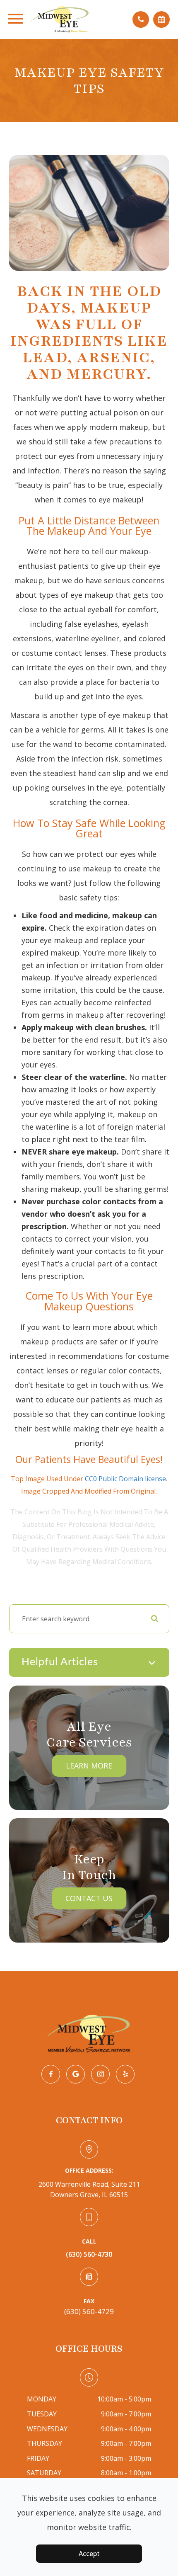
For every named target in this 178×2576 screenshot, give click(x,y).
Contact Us (89, 1898)
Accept (89, 2554)
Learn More (89, 1766)
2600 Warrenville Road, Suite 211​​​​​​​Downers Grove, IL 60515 (89, 2190)
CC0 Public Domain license (125, 1479)
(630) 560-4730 (89, 2254)
